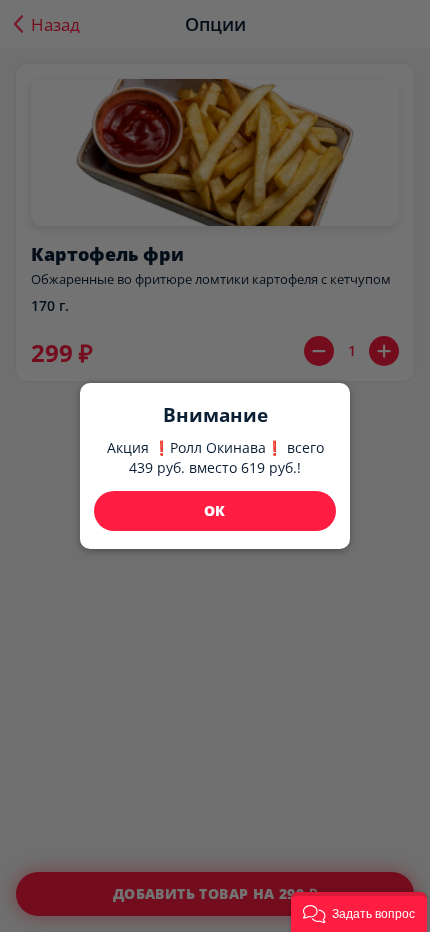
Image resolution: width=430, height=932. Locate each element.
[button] (359, 912)
